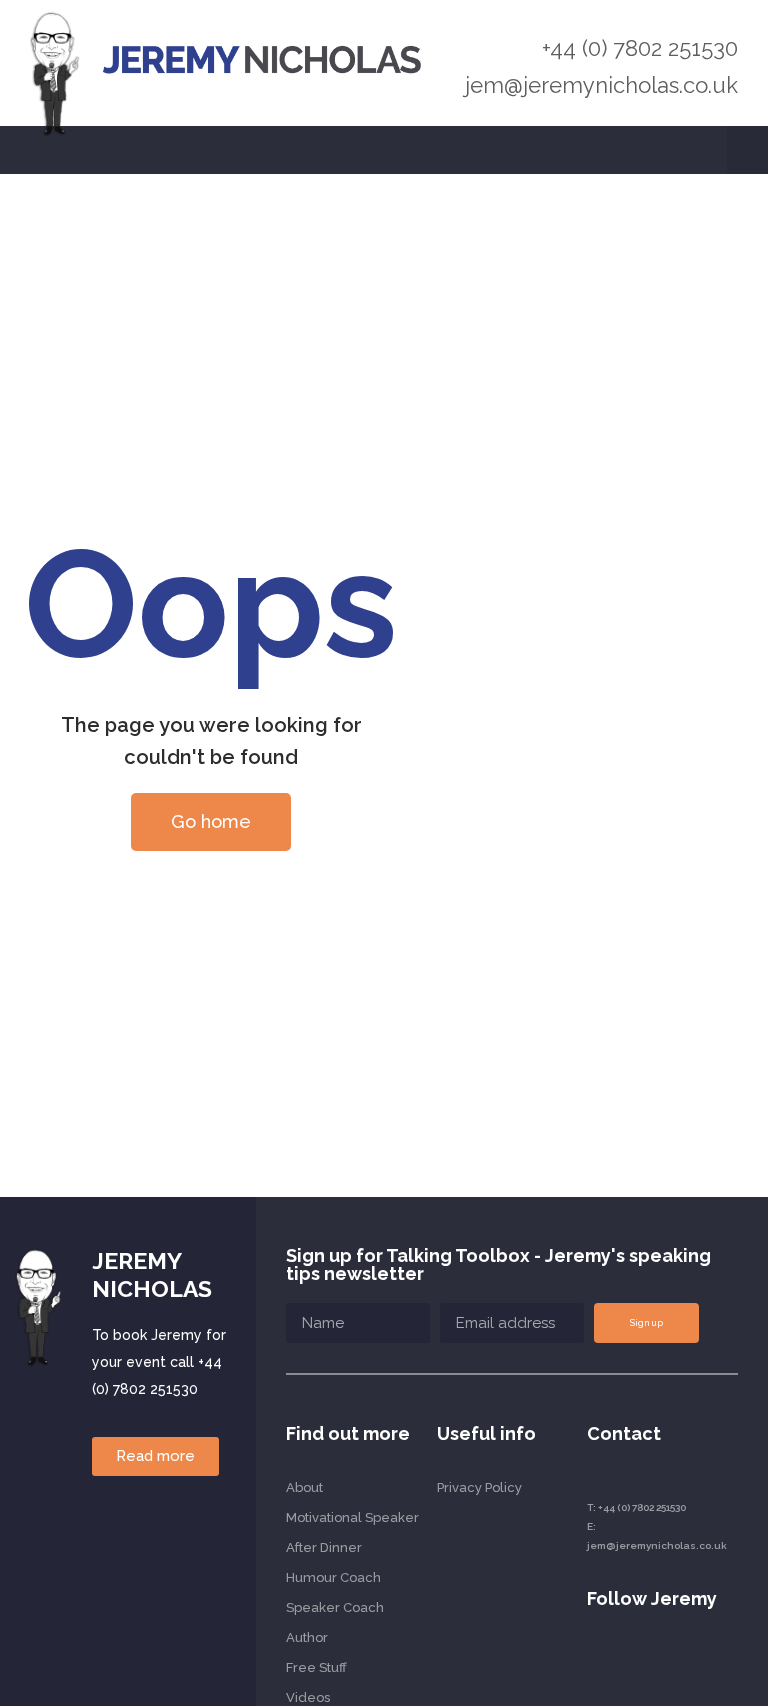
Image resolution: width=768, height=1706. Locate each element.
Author (307, 1637)
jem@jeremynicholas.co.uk (601, 85)
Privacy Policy (479, 1487)
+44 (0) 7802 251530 (640, 48)
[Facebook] (701, 1660)
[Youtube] (629, 1660)
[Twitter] (665, 1660)
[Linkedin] (593, 1660)
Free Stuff (316, 1667)
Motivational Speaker (352, 1517)
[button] (747, 150)
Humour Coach (333, 1577)
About (304, 1487)
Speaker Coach (335, 1607)
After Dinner (324, 1547)
